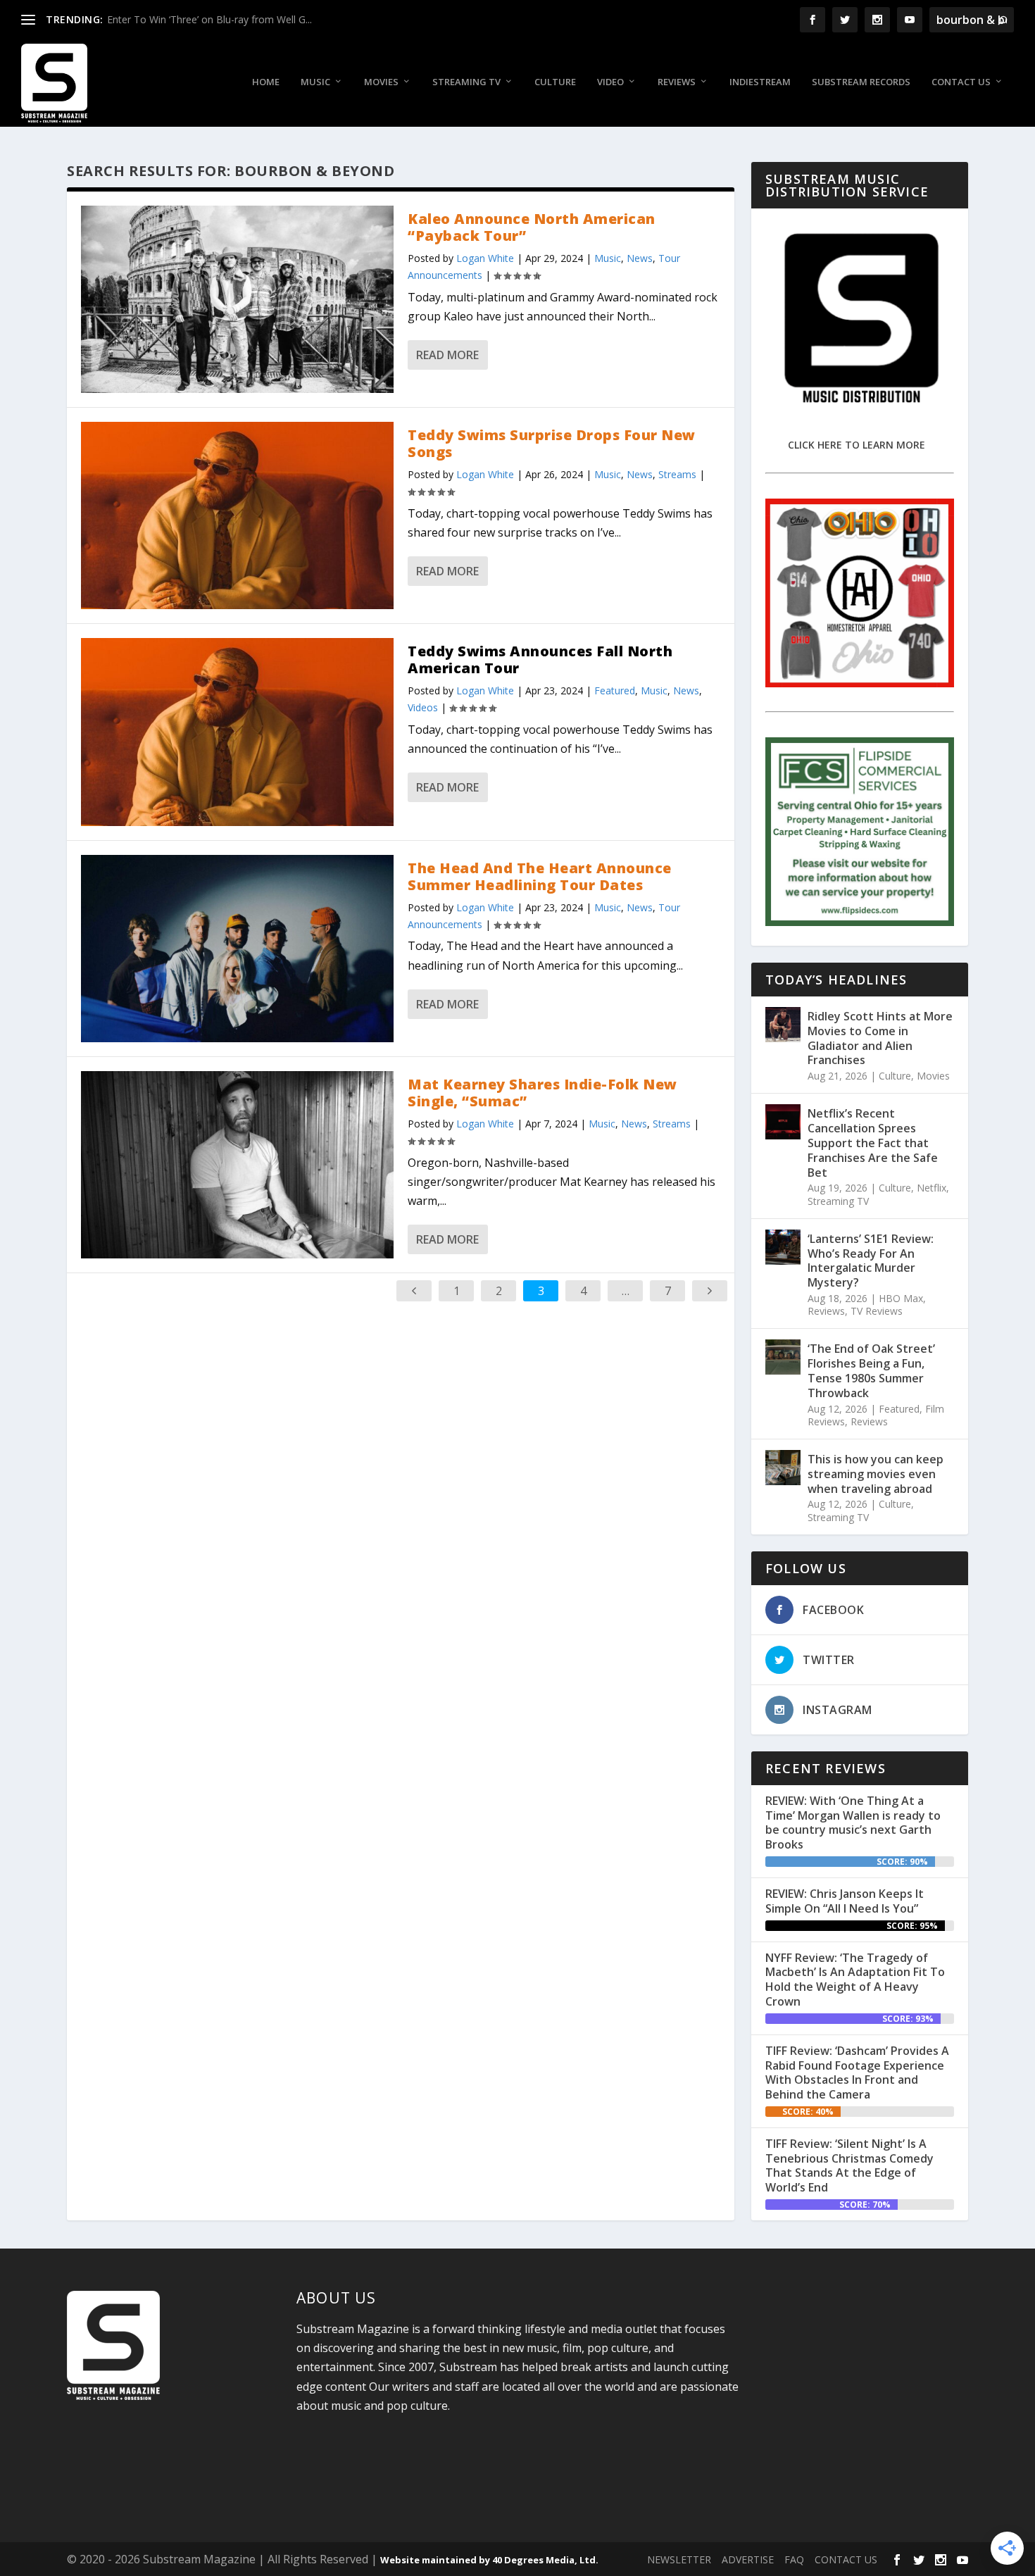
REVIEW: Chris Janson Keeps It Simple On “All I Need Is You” (845, 1901)
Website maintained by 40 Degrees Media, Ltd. (489, 2560)
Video (610, 82)
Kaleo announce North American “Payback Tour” (532, 227)
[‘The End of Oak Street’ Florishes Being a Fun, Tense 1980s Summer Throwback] (783, 1357)
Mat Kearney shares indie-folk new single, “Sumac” (542, 1093)
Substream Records (861, 82)
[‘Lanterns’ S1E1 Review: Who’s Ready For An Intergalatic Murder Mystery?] (783, 1247)
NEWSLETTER (679, 2559)
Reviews (677, 82)
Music (315, 82)
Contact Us (961, 82)
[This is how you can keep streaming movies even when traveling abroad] (783, 1468)
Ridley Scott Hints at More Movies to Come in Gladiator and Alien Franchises (880, 1038)
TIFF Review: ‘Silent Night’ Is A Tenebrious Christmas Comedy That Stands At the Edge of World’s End (849, 2165)
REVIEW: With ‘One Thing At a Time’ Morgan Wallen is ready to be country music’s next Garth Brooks (853, 1822)
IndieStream (760, 82)
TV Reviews (877, 1311)
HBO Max (901, 1298)
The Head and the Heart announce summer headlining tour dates (540, 876)
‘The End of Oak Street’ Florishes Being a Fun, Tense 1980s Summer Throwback (871, 1370)
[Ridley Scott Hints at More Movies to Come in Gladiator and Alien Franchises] (783, 1025)
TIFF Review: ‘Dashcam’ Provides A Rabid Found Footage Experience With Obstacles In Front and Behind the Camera (857, 2072)
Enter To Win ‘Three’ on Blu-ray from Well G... (209, 19)
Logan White (485, 258)
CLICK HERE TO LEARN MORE (857, 445)
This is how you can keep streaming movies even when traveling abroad (876, 1474)
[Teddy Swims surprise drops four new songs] (237, 515)
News (640, 258)
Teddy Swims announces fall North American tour (540, 659)
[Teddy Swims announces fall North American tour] (237, 732)
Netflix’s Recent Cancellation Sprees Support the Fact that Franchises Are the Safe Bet (873, 1143)
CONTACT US (846, 2559)
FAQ (794, 2559)
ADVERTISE (748, 2559)
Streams (677, 474)
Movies (381, 82)
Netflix (931, 1188)
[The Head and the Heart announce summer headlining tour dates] (237, 949)
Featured (615, 690)
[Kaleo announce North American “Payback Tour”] (237, 299)
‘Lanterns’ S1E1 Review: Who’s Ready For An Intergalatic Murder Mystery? (871, 1261)
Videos (423, 707)
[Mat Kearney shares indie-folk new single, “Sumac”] (237, 1165)
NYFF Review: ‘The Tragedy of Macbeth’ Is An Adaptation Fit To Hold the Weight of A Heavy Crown (855, 1980)
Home (266, 82)
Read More (447, 355)
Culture (555, 82)
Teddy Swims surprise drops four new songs (552, 443)
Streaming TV (466, 82)
